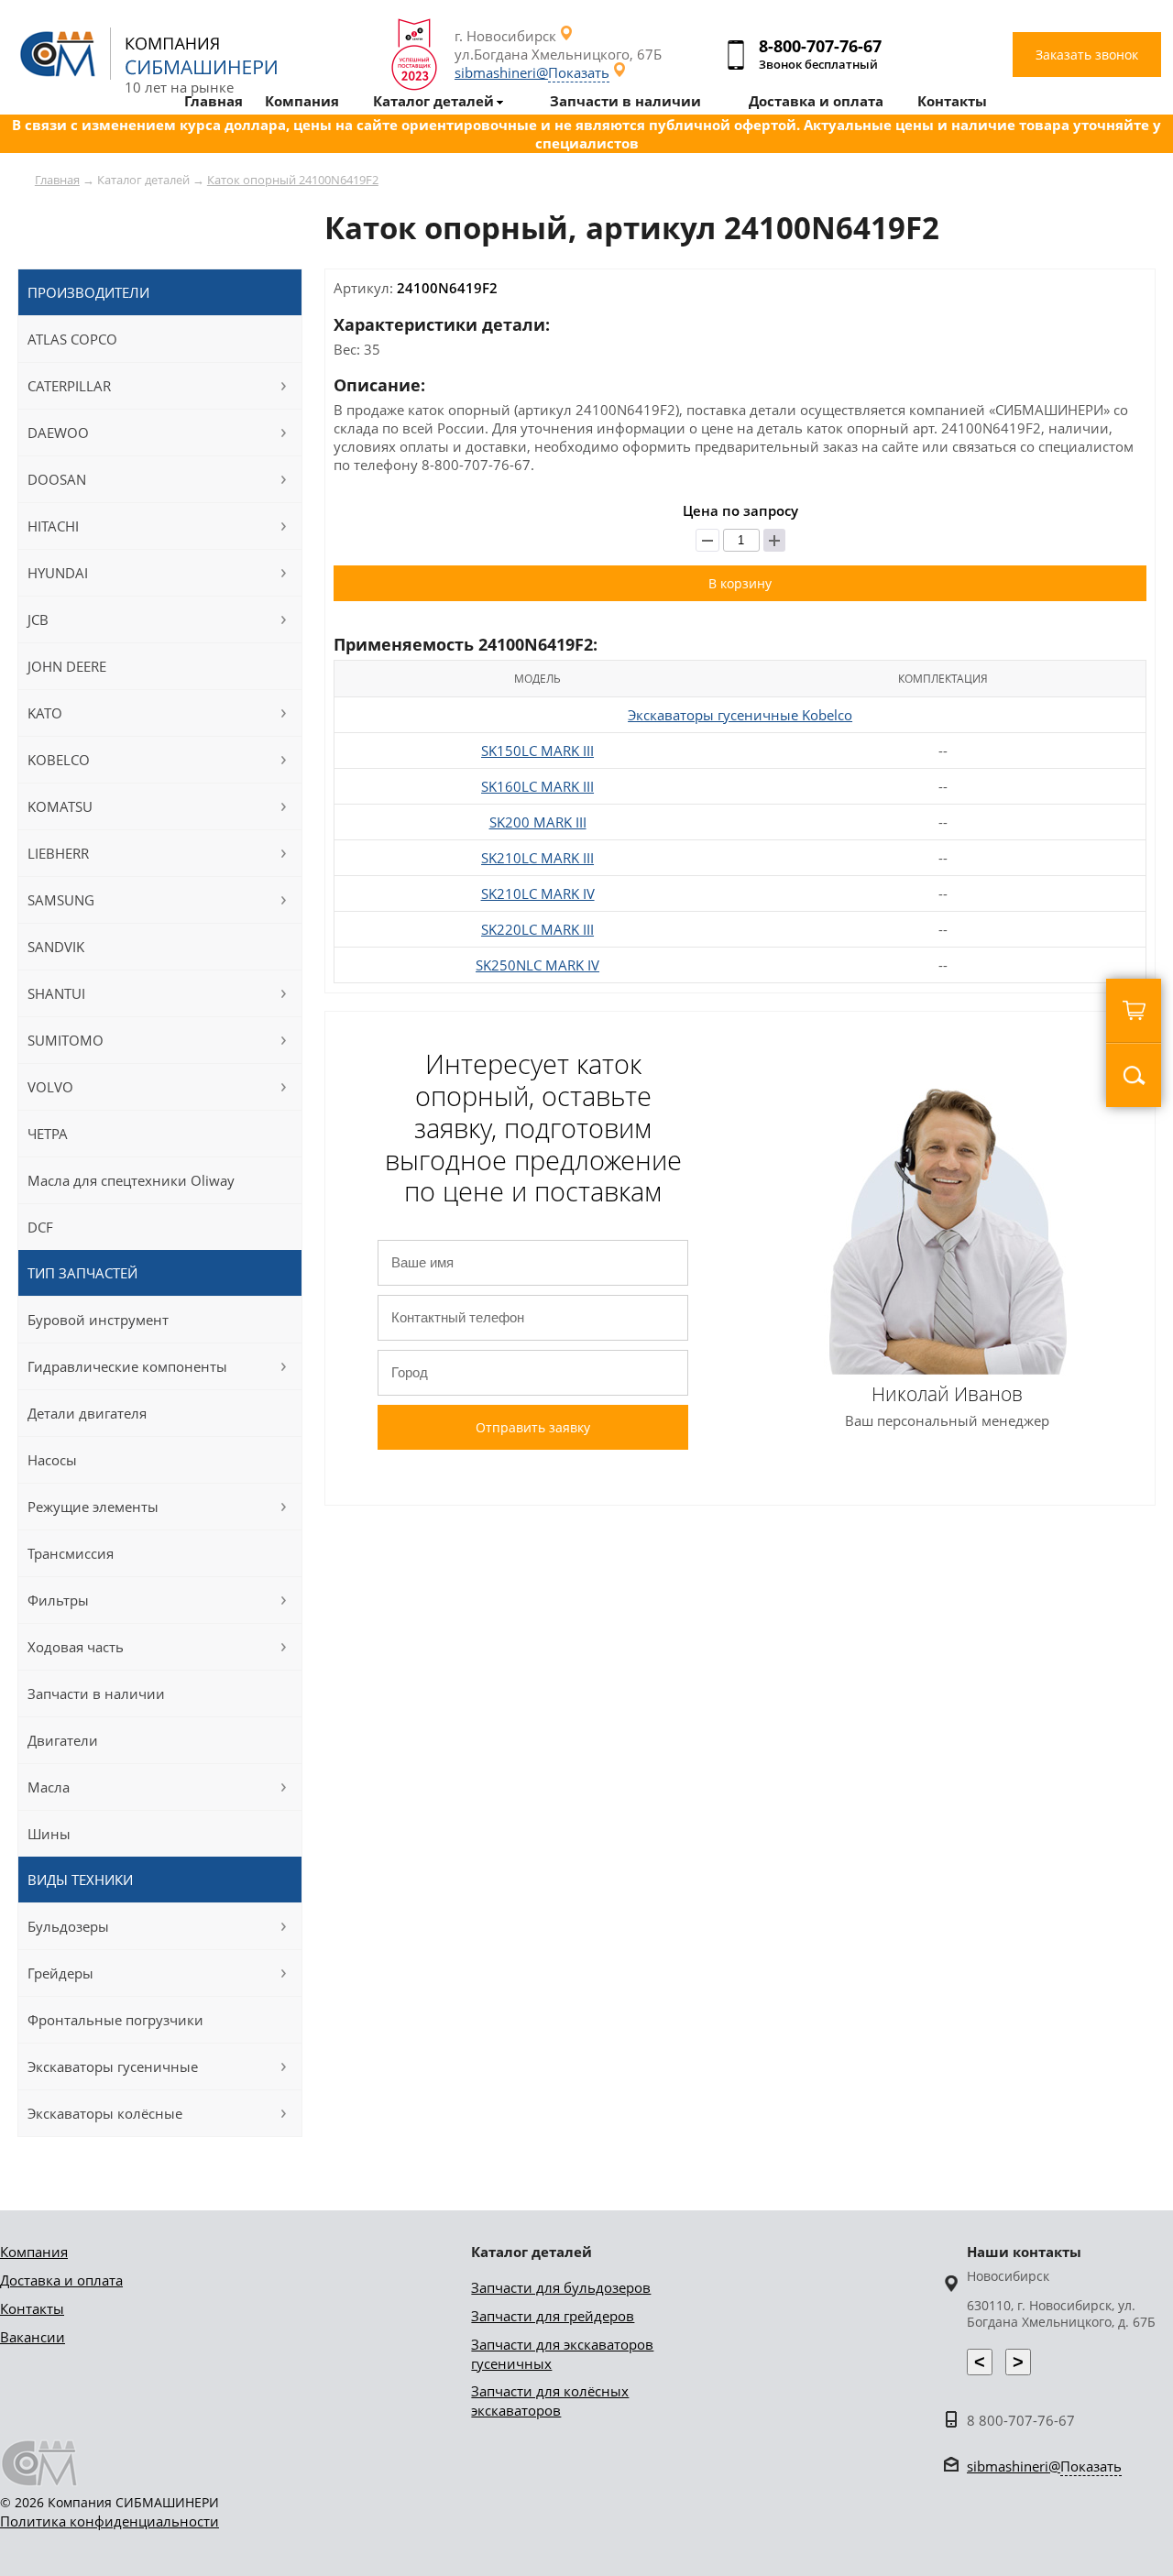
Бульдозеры (68, 1926)
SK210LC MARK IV (538, 893)
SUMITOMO (66, 1040)
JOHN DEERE (67, 666)
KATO (45, 713)
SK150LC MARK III (537, 751)
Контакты (32, 2308)
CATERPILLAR (69, 386)
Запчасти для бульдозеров (561, 2287)
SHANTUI (56, 993)
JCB (38, 619)
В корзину (740, 583)
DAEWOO (58, 433)
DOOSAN (57, 479)
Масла (49, 1787)
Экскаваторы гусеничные (113, 2066)
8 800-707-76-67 (1021, 2420)
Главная (57, 180)
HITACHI (53, 526)
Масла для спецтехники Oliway (131, 1180)
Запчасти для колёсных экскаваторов (550, 2401)
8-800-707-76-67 (820, 46)
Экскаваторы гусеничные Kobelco (740, 715)
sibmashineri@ (532, 72)
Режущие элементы (93, 1507)
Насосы (52, 1460)
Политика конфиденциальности (110, 2521)
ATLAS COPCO (72, 339)
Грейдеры (60, 1973)
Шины (49, 1834)
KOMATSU (60, 806)
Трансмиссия (71, 1553)
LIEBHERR (58, 853)
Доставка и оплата (61, 2280)
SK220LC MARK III (537, 929)
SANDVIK (56, 947)
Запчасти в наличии (96, 1694)
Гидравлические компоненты (127, 1366)
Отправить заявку (533, 1427)
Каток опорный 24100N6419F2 (293, 180)
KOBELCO (59, 760)
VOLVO (50, 1087)
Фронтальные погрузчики (115, 2020)
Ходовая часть (76, 1647)
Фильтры (58, 1600)
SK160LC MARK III (537, 786)
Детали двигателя (87, 1413)
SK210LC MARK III (537, 858)
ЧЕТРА (48, 1134)
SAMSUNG (61, 900)
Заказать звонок (1087, 55)
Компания (34, 2252)
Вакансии (33, 2337)
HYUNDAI (58, 573)
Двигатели (63, 1740)
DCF (40, 1227)
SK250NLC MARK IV (537, 965)
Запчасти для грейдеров (553, 2316)
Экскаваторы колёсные (105, 2113)
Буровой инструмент (98, 1320)
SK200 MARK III (538, 822)
